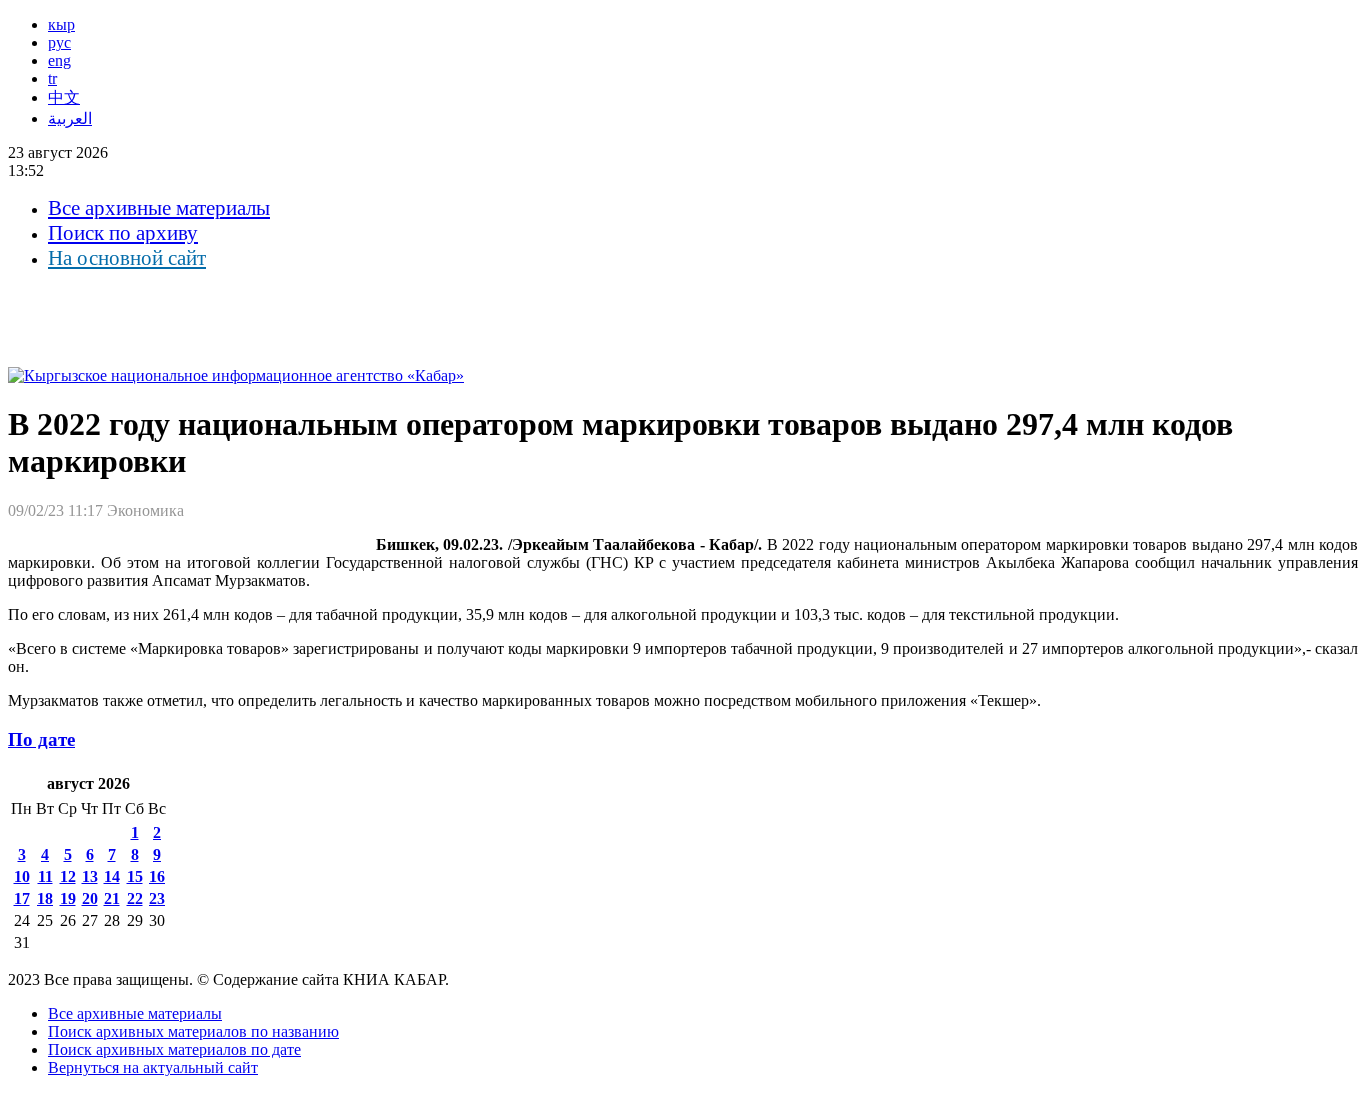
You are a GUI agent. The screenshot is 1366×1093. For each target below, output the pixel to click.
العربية (70, 118)
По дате (41, 739)
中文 (64, 97)
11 (45, 876)
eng (59, 60)
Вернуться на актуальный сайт (153, 1067)
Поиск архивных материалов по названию (193, 1031)
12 (68, 876)
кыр (61, 24)
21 (112, 898)
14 (112, 876)
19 (68, 898)
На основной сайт (127, 258)
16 (157, 876)
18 (45, 898)
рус (59, 42)
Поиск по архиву (123, 233)
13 (90, 876)
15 (135, 876)
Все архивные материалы (159, 208)
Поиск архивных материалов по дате (174, 1049)
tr (52, 78)
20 (90, 898)
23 (157, 898)
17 (22, 898)
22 (135, 898)
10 (22, 876)
